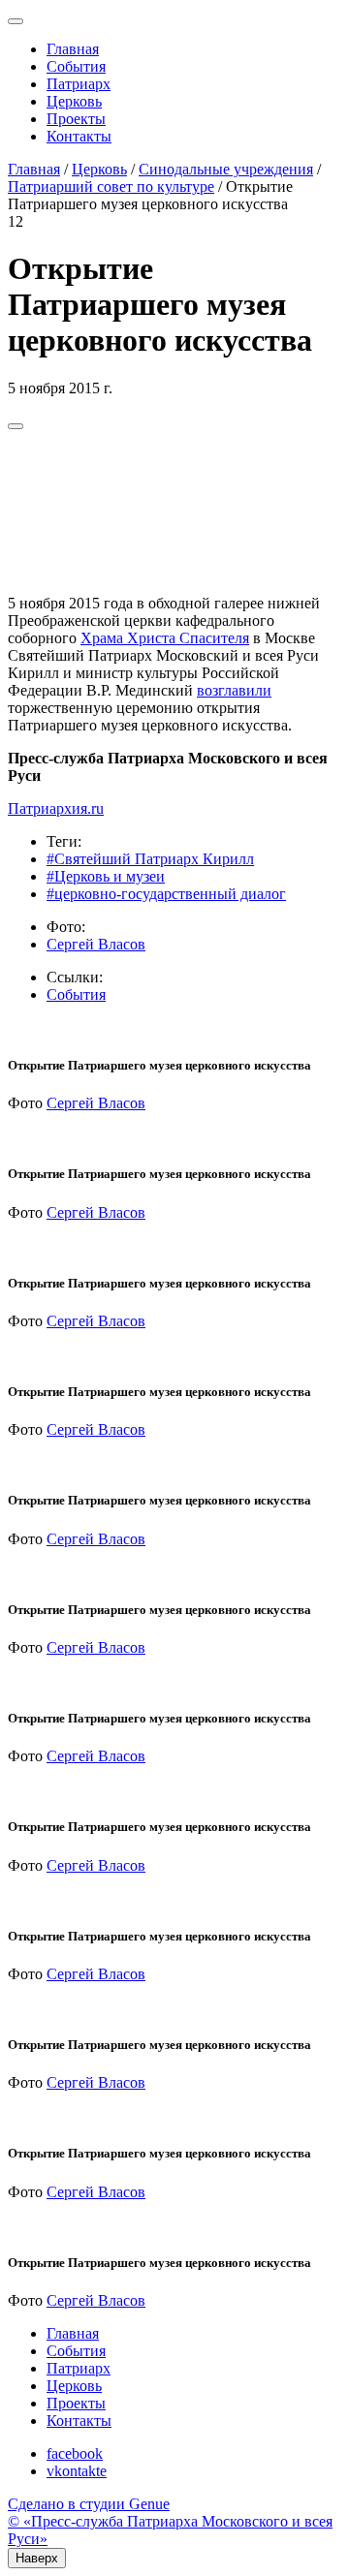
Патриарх (79, 84)
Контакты (79, 136)
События (76, 66)
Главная (73, 49)
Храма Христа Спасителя (165, 638)
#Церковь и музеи (106, 876)
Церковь (74, 101)
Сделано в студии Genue (89, 2504)
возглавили (234, 690)
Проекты (76, 119)
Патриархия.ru (56, 808)
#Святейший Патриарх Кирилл (150, 859)
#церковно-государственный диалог (166, 894)
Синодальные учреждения (226, 169)
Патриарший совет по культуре (111, 186)
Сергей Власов (96, 944)
